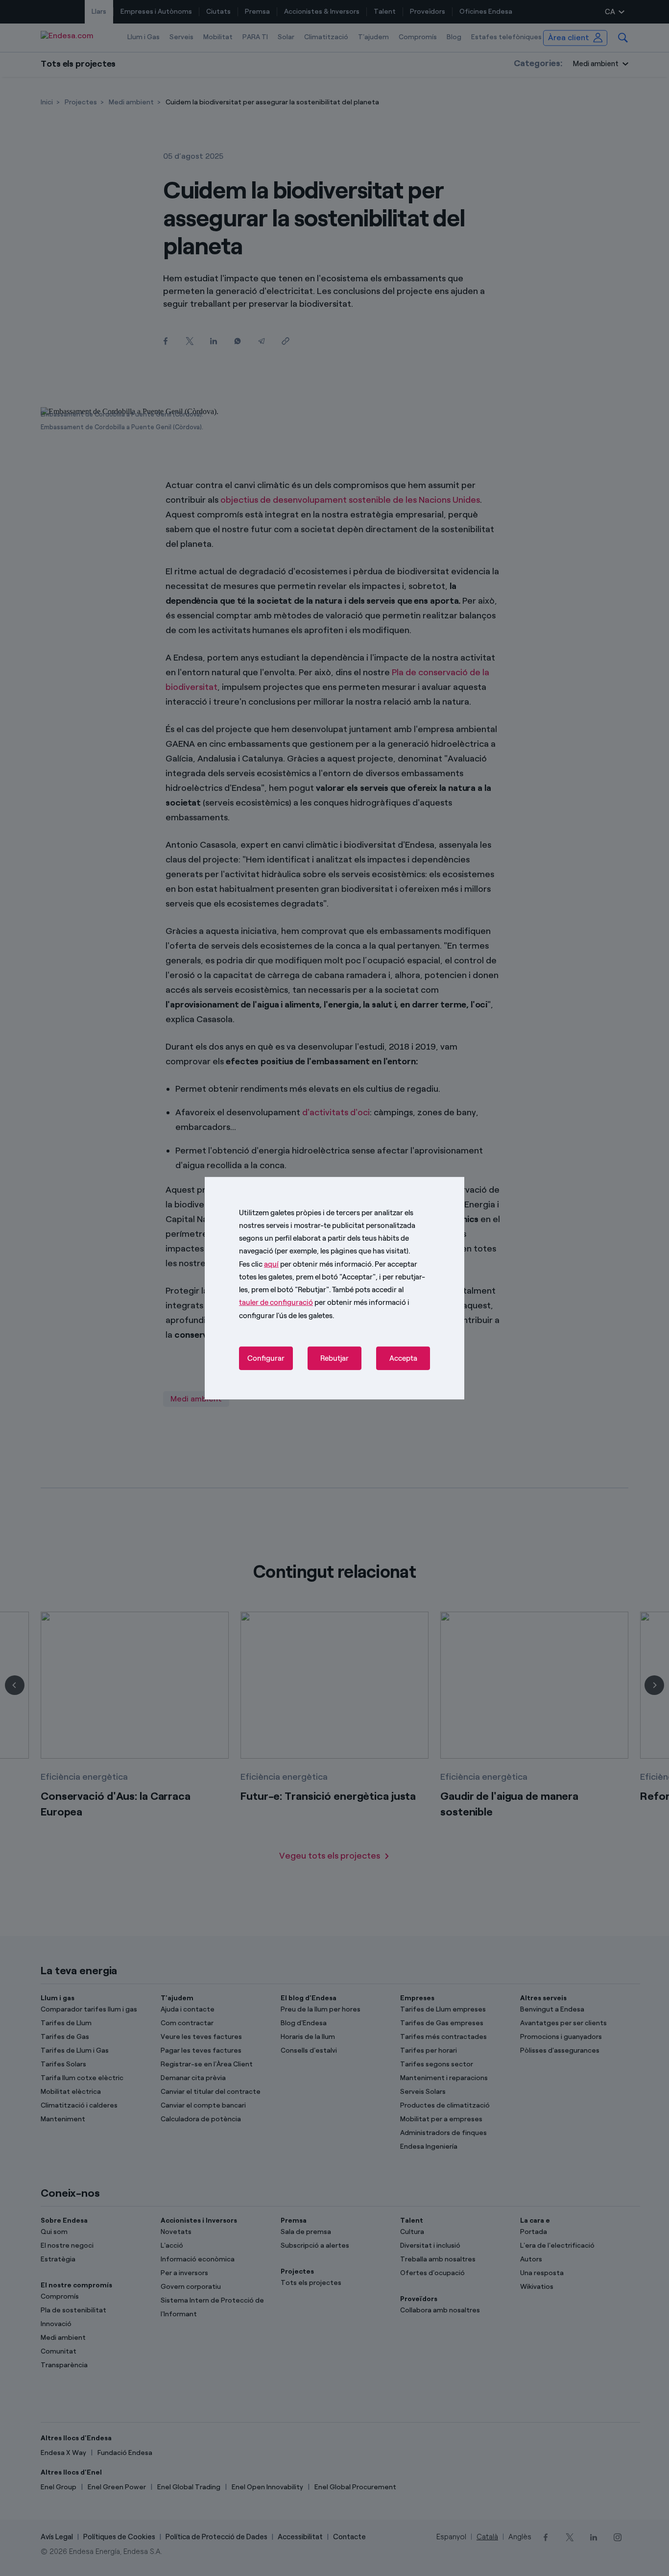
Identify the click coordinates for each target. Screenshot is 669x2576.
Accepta (403, 1358)
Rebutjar (334, 1358)
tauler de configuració (276, 1302)
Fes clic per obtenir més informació (305, 1264)
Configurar (266, 1358)
